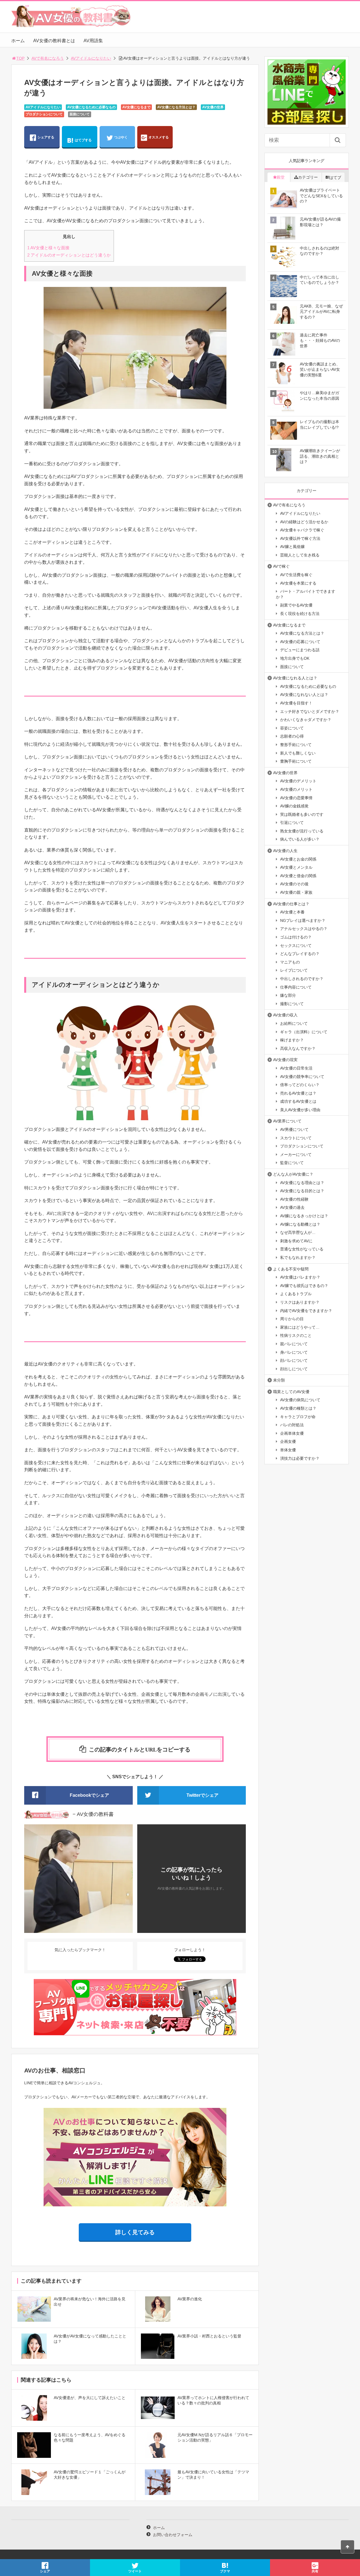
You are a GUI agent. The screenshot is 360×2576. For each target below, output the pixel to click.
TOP (20, 58)
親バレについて (294, 1344)
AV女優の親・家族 (296, 892)
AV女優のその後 (294, 884)
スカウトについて (296, 1138)
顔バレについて (294, 1360)
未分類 (279, 1380)
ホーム (18, 41)
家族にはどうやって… (300, 1327)
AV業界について (287, 1121)
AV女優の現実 (285, 1060)
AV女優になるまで (136, 107)
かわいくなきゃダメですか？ (306, 720)
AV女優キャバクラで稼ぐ (302, 530)
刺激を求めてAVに (296, 1241)
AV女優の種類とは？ (298, 1408)
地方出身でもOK (295, 658)
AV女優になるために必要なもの (91, 107)
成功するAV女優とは (298, 1101)
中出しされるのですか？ (302, 979)
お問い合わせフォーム (173, 2535)
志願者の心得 (292, 736)
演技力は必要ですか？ (300, 1458)
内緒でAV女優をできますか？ (306, 1311)
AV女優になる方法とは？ (176, 107)
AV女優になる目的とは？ (302, 1191)
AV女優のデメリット (298, 781)
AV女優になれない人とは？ (304, 695)
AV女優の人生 (285, 851)
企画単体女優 (292, 1433)
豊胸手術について (296, 761)
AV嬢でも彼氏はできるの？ (304, 1286)
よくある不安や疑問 (291, 1269)
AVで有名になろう (48, 58)
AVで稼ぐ (281, 566)
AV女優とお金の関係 (298, 859)
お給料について (294, 1023)
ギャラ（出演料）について (304, 1032)
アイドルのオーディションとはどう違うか (69, 255)
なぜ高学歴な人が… (298, 1232)
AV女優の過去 (292, 1207)
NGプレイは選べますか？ (303, 920)
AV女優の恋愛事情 (296, 798)
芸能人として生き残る (300, 555)
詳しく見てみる (135, 2232)
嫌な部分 (288, 995)
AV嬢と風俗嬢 (292, 547)
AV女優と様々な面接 (48, 248)
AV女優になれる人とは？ (295, 678)
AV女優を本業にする (298, 583)
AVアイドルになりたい (91, 58)
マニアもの (290, 962)
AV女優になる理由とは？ (302, 1183)
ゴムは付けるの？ (296, 937)
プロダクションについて (44, 114)
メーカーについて (296, 1155)
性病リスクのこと (296, 1335)
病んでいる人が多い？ (300, 839)
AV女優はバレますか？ (300, 1277)
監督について (292, 1163)
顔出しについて (294, 1369)
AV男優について (294, 1129)
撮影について (292, 1004)
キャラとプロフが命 (298, 1417)
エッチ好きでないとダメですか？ (310, 711)
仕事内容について (296, 987)
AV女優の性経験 (294, 1199)
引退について (292, 823)
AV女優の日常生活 (296, 1068)
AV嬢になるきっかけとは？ (304, 1216)
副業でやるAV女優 (296, 605)
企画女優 (288, 1441)
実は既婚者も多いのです (302, 814)
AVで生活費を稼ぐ (296, 575)
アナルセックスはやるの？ (304, 929)
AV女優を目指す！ (296, 703)
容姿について (292, 728)
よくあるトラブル (296, 1294)
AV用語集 (93, 41)
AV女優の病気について (300, 1400)
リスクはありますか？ (300, 1302)
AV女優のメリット (296, 789)
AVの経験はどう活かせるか (304, 522)
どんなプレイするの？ (300, 954)
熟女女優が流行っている (302, 831)
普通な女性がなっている (302, 1249)
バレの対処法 (292, 1425)
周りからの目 (292, 1319)
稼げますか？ (292, 1040)
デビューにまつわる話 (300, 650)
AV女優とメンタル (296, 867)
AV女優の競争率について (302, 1077)
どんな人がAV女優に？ (293, 1174)
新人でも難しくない (298, 753)
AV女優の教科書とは (54, 41)
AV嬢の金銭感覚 (294, 806)
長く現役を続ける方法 (300, 614)
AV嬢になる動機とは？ (300, 1224)
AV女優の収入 (285, 1015)
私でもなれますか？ (298, 1257)
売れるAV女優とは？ (298, 1093)
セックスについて (296, 945)
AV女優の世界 (213, 107)
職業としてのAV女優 (291, 1392)
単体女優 (288, 1450)
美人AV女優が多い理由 (300, 1110)
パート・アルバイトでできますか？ (306, 594)
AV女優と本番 (292, 912)
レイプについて (294, 970)
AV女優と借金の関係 (298, 876)
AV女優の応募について (300, 642)
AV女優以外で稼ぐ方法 (300, 538)
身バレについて (294, 1352)
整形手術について (296, 745)
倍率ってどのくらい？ (300, 1085)
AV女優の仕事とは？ (291, 904)
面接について (80, 114)
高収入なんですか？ (298, 1048)
